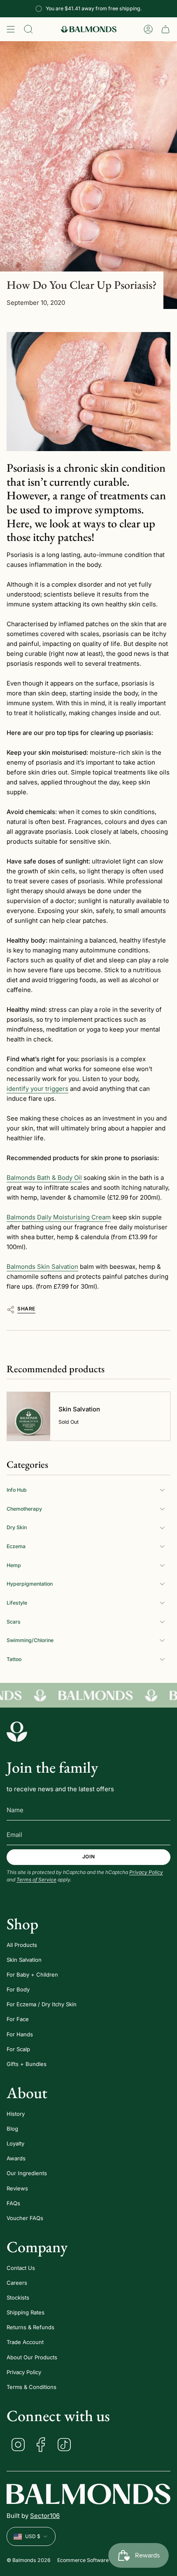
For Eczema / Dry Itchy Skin (42, 2004)
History (16, 2114)
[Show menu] (11, 29)
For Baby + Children (32, 1975)
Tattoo (14, 1659)
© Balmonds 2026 (29, 2560)
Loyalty (15, 2143)
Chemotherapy (24, 1509)
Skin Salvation (24, 1960)
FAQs (13, 2203)
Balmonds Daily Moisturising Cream (59, 1217)
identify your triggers (37, 1089)
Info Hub (17, 1490)
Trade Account (25, 2342)
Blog (12, 2129)
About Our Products (32, 2357)
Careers (17, 2283)
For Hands (20, 2034)
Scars (14, 1622)
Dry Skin (17, 1527)
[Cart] (165, 29)
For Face (18, 2019)
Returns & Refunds (30, 2327)
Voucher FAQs (25, 2218)
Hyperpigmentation (30, 1584)
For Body (18, 1989)
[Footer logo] (17, 1731)
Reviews (17, 2188)
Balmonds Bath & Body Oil (44, 1178)
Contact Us (21, 2268)
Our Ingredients (27, 2173)
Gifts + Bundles (27, 2064)
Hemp (14, 1565)
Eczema (16, 1546)
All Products (22, 1945)
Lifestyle (17, 1603)
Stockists (18, 2298)
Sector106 (45, 2516)
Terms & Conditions (31, 2387)
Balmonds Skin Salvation (42, 1267)
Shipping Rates (26, 2312)
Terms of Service (36, 1880)
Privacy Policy (146, 1872)
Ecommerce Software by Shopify (97, 2560)
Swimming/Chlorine (30, 1640)
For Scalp (18, 2049)
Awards (16, 2158)
